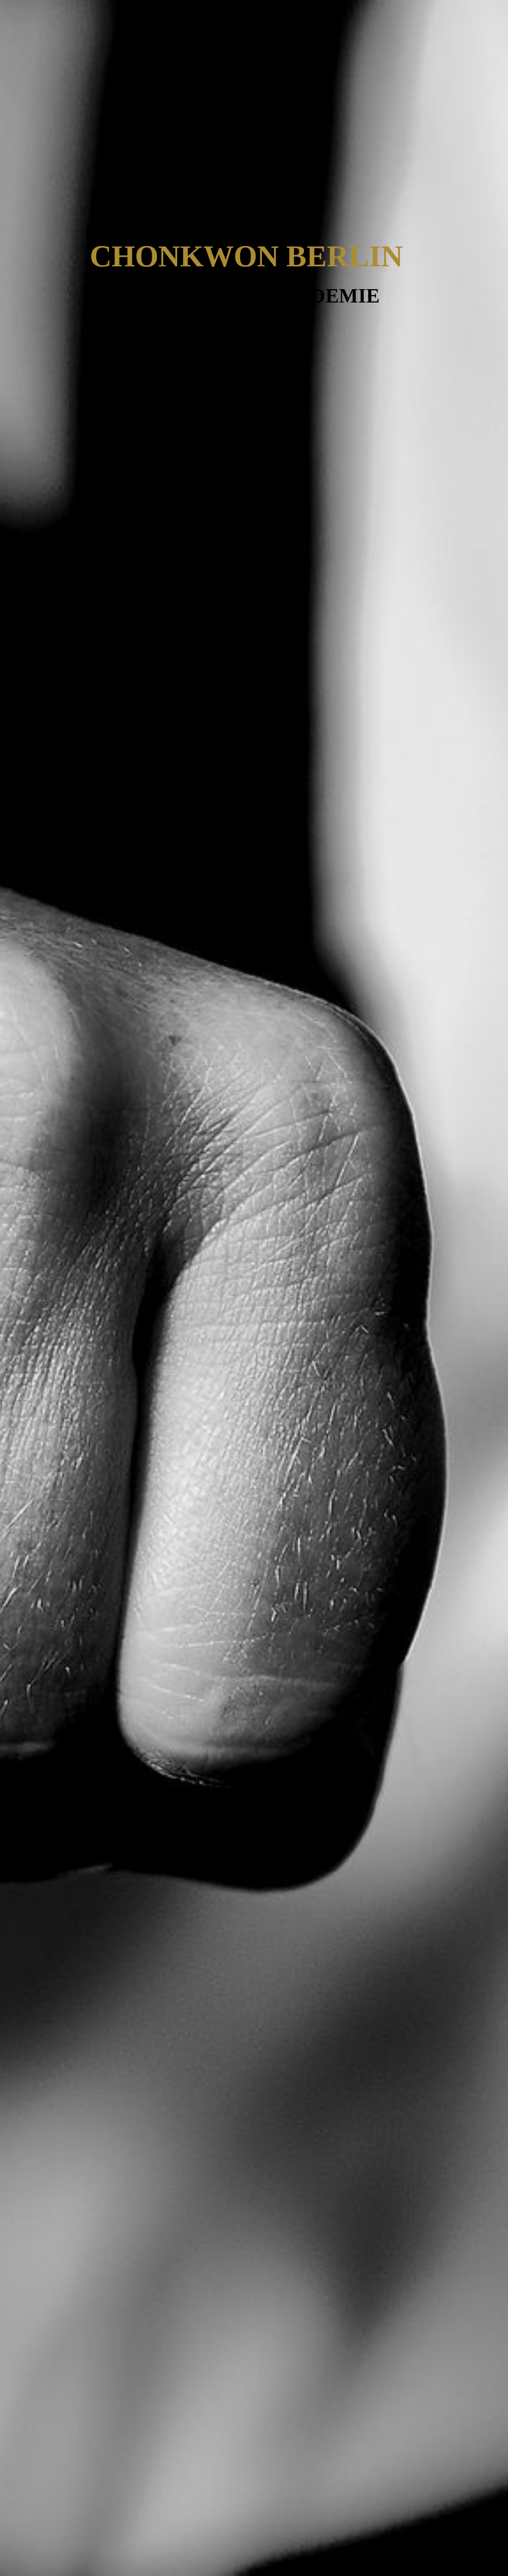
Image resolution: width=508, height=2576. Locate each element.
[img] (254, 1288)
